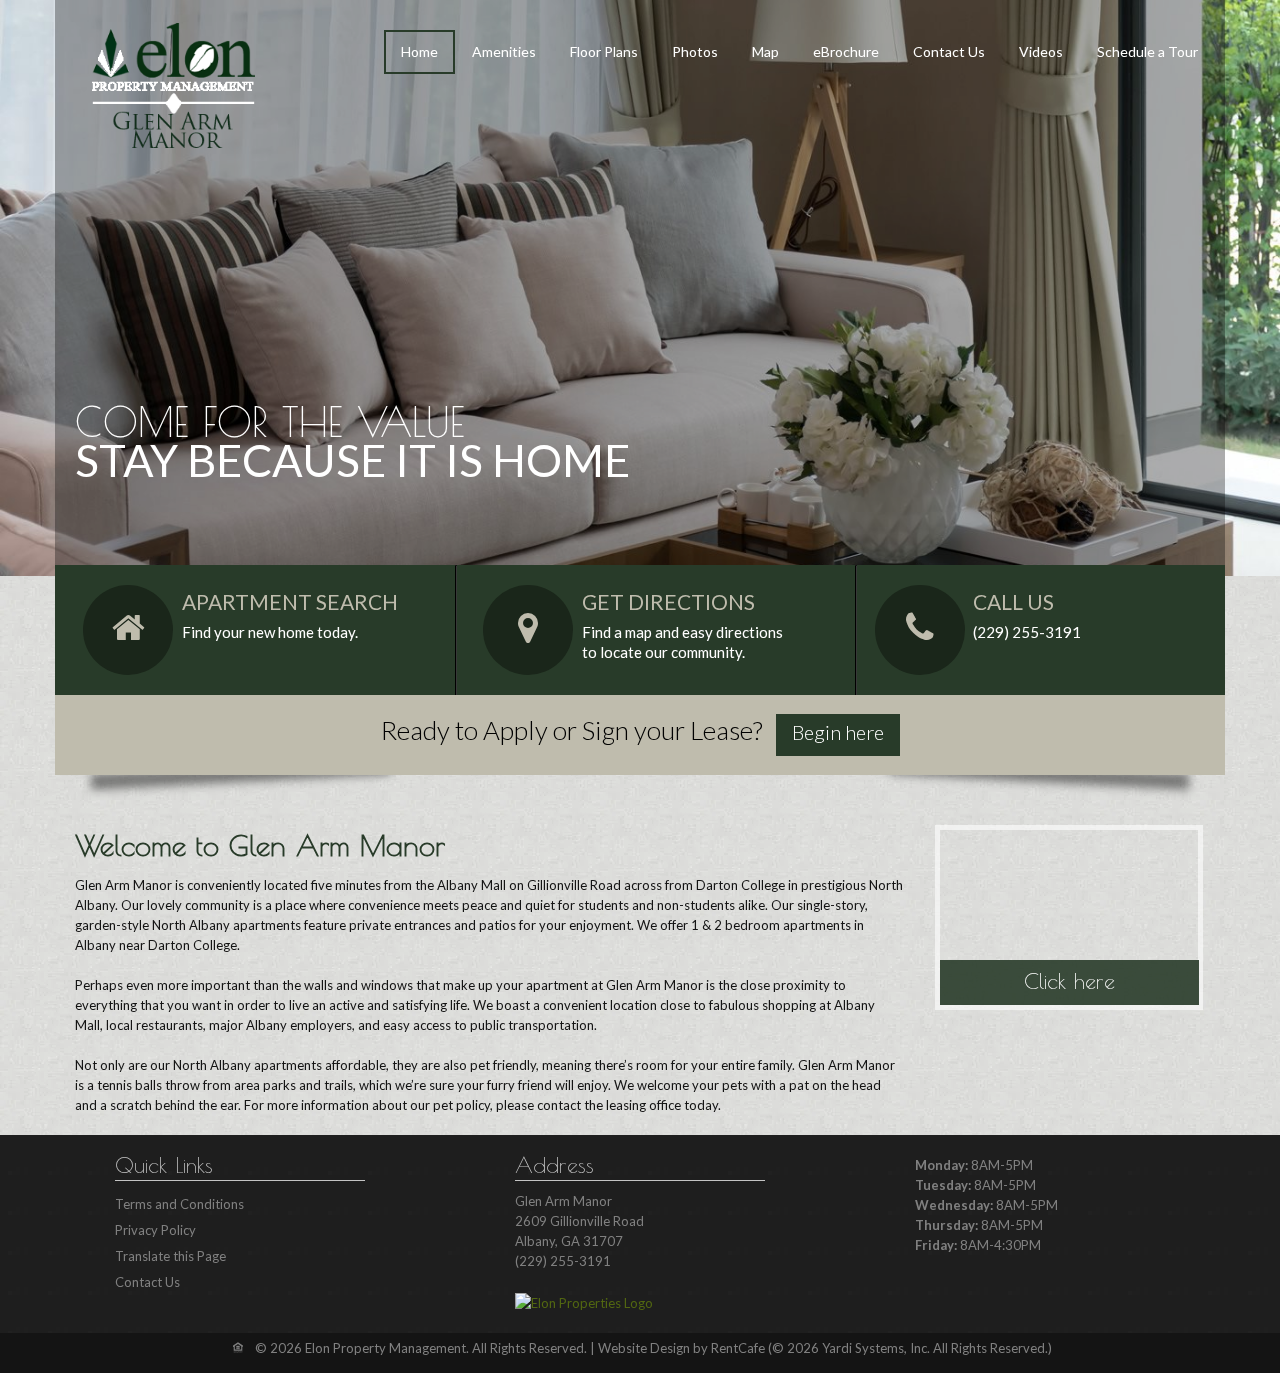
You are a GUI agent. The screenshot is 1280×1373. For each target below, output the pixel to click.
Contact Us (949, 51)
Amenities (504, 51)
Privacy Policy (155, 1230)
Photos (695, 51)
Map (765, 51)
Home (419, 51)
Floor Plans (604, 51)
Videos (1041, 51)
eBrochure (846, 51)
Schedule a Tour (1147, 51)
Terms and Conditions (179, 1204)
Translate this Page (170, 1256)
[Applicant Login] (838, 735)
